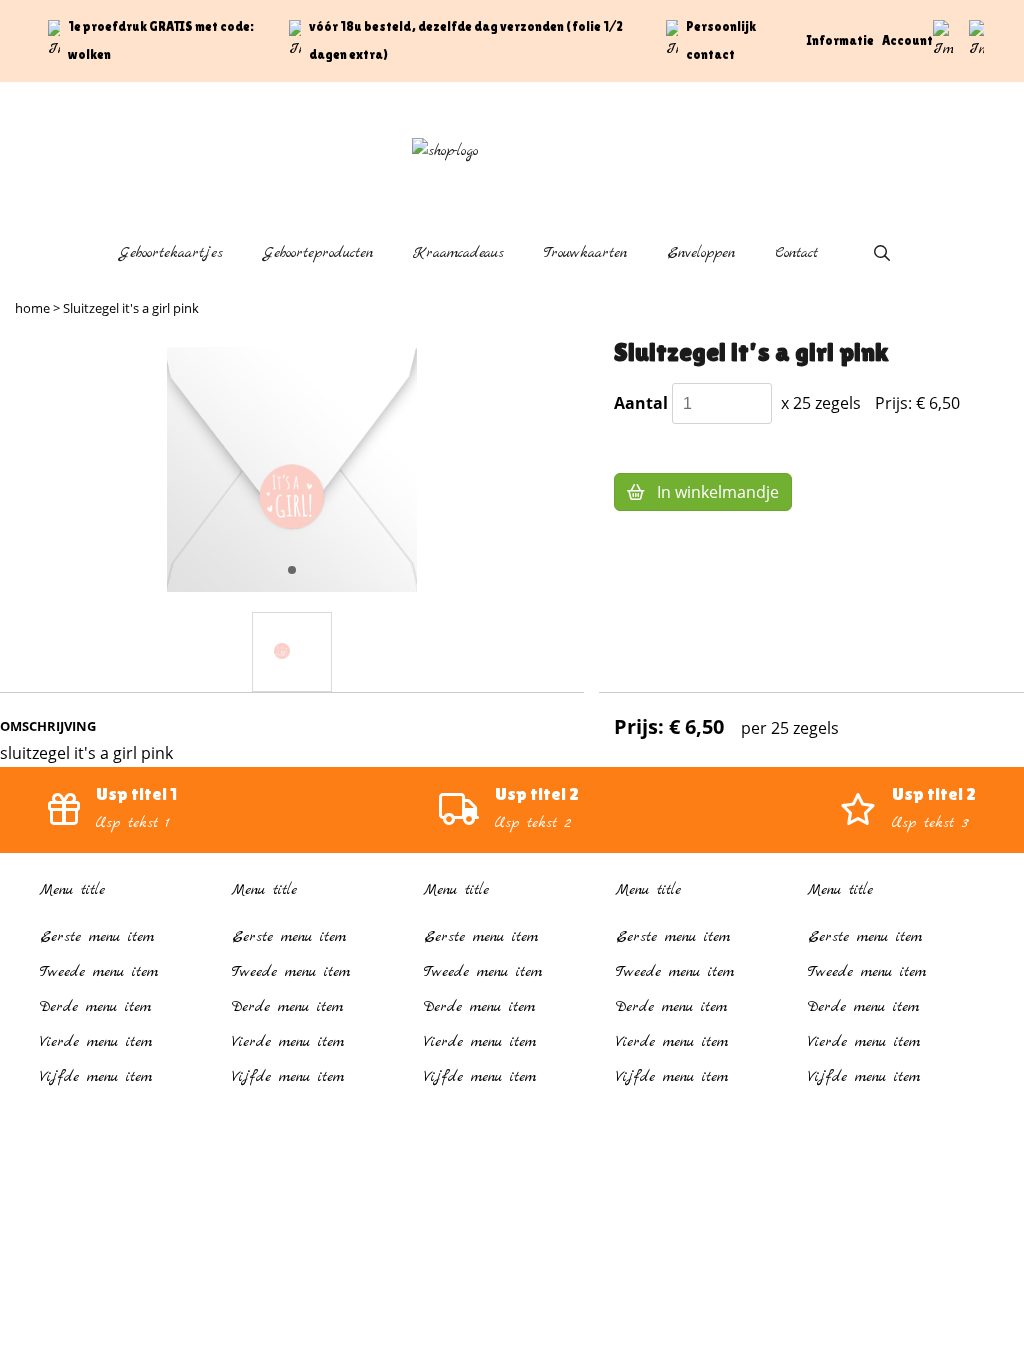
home (32, 308)
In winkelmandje (716, 492)
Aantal (641, 403)
